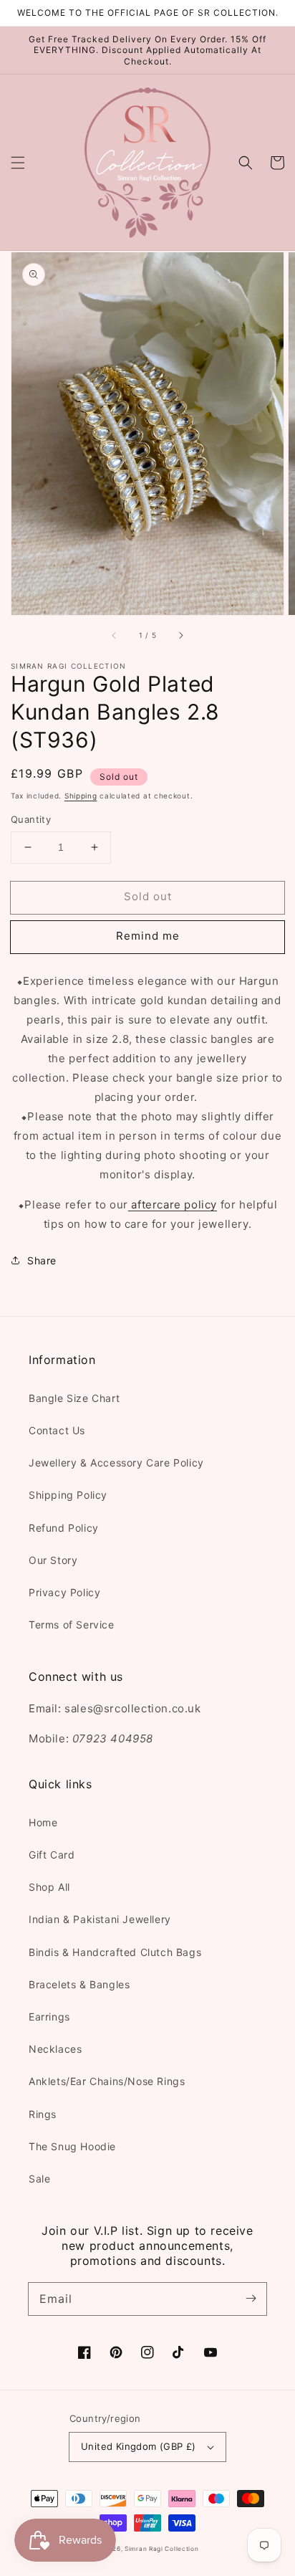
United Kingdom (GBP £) (139, 2446)
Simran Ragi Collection (161, 2549)
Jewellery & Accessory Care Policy (116, 1463)
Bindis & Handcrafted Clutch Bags (115, 1952)
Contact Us (57, 1430)
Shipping (81, 796)
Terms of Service (72, 1625)
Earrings (49, 2017)
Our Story (53, 1560)
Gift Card (52, 1855)
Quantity (31, 819)
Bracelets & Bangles (79, 1984)
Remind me (148, 936)
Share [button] (42, 1260)
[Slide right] (180, 635)
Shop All (49, 1887)
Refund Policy (64, 1528)
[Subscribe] (251, 2299)
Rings (43, 2114)
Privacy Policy (64, 1592)
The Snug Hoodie (72, 2146)
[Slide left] (115, 635)
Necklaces (55, 2049)
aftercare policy (173, 1204)
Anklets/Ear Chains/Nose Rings (107, 2081)
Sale (39, 2179)
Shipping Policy (68, 1495)
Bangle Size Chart (74, 1398)
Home (43, 1822)
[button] (18, 163)
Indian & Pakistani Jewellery (100, 1919)
